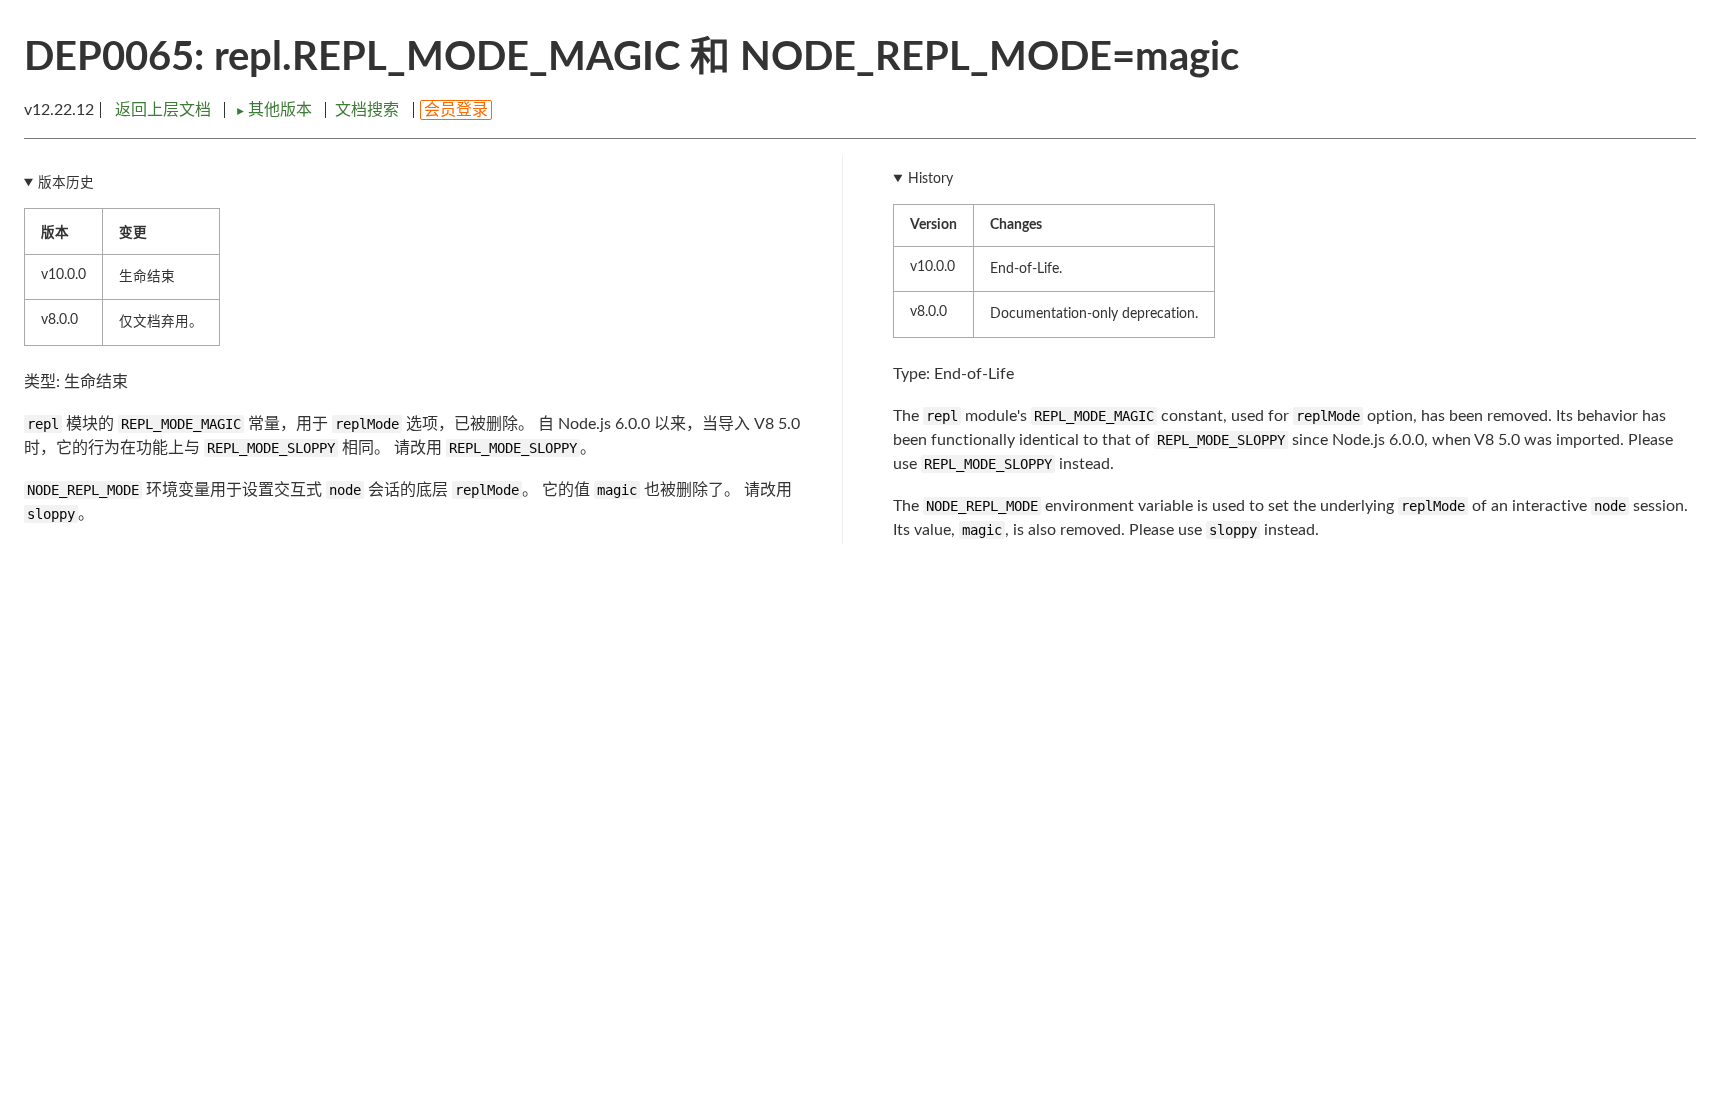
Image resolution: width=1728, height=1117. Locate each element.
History (930, 179)
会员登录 (456, 110)
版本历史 (66, 183)
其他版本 (275, 110)
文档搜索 (367, 110)
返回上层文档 (163, 110)
